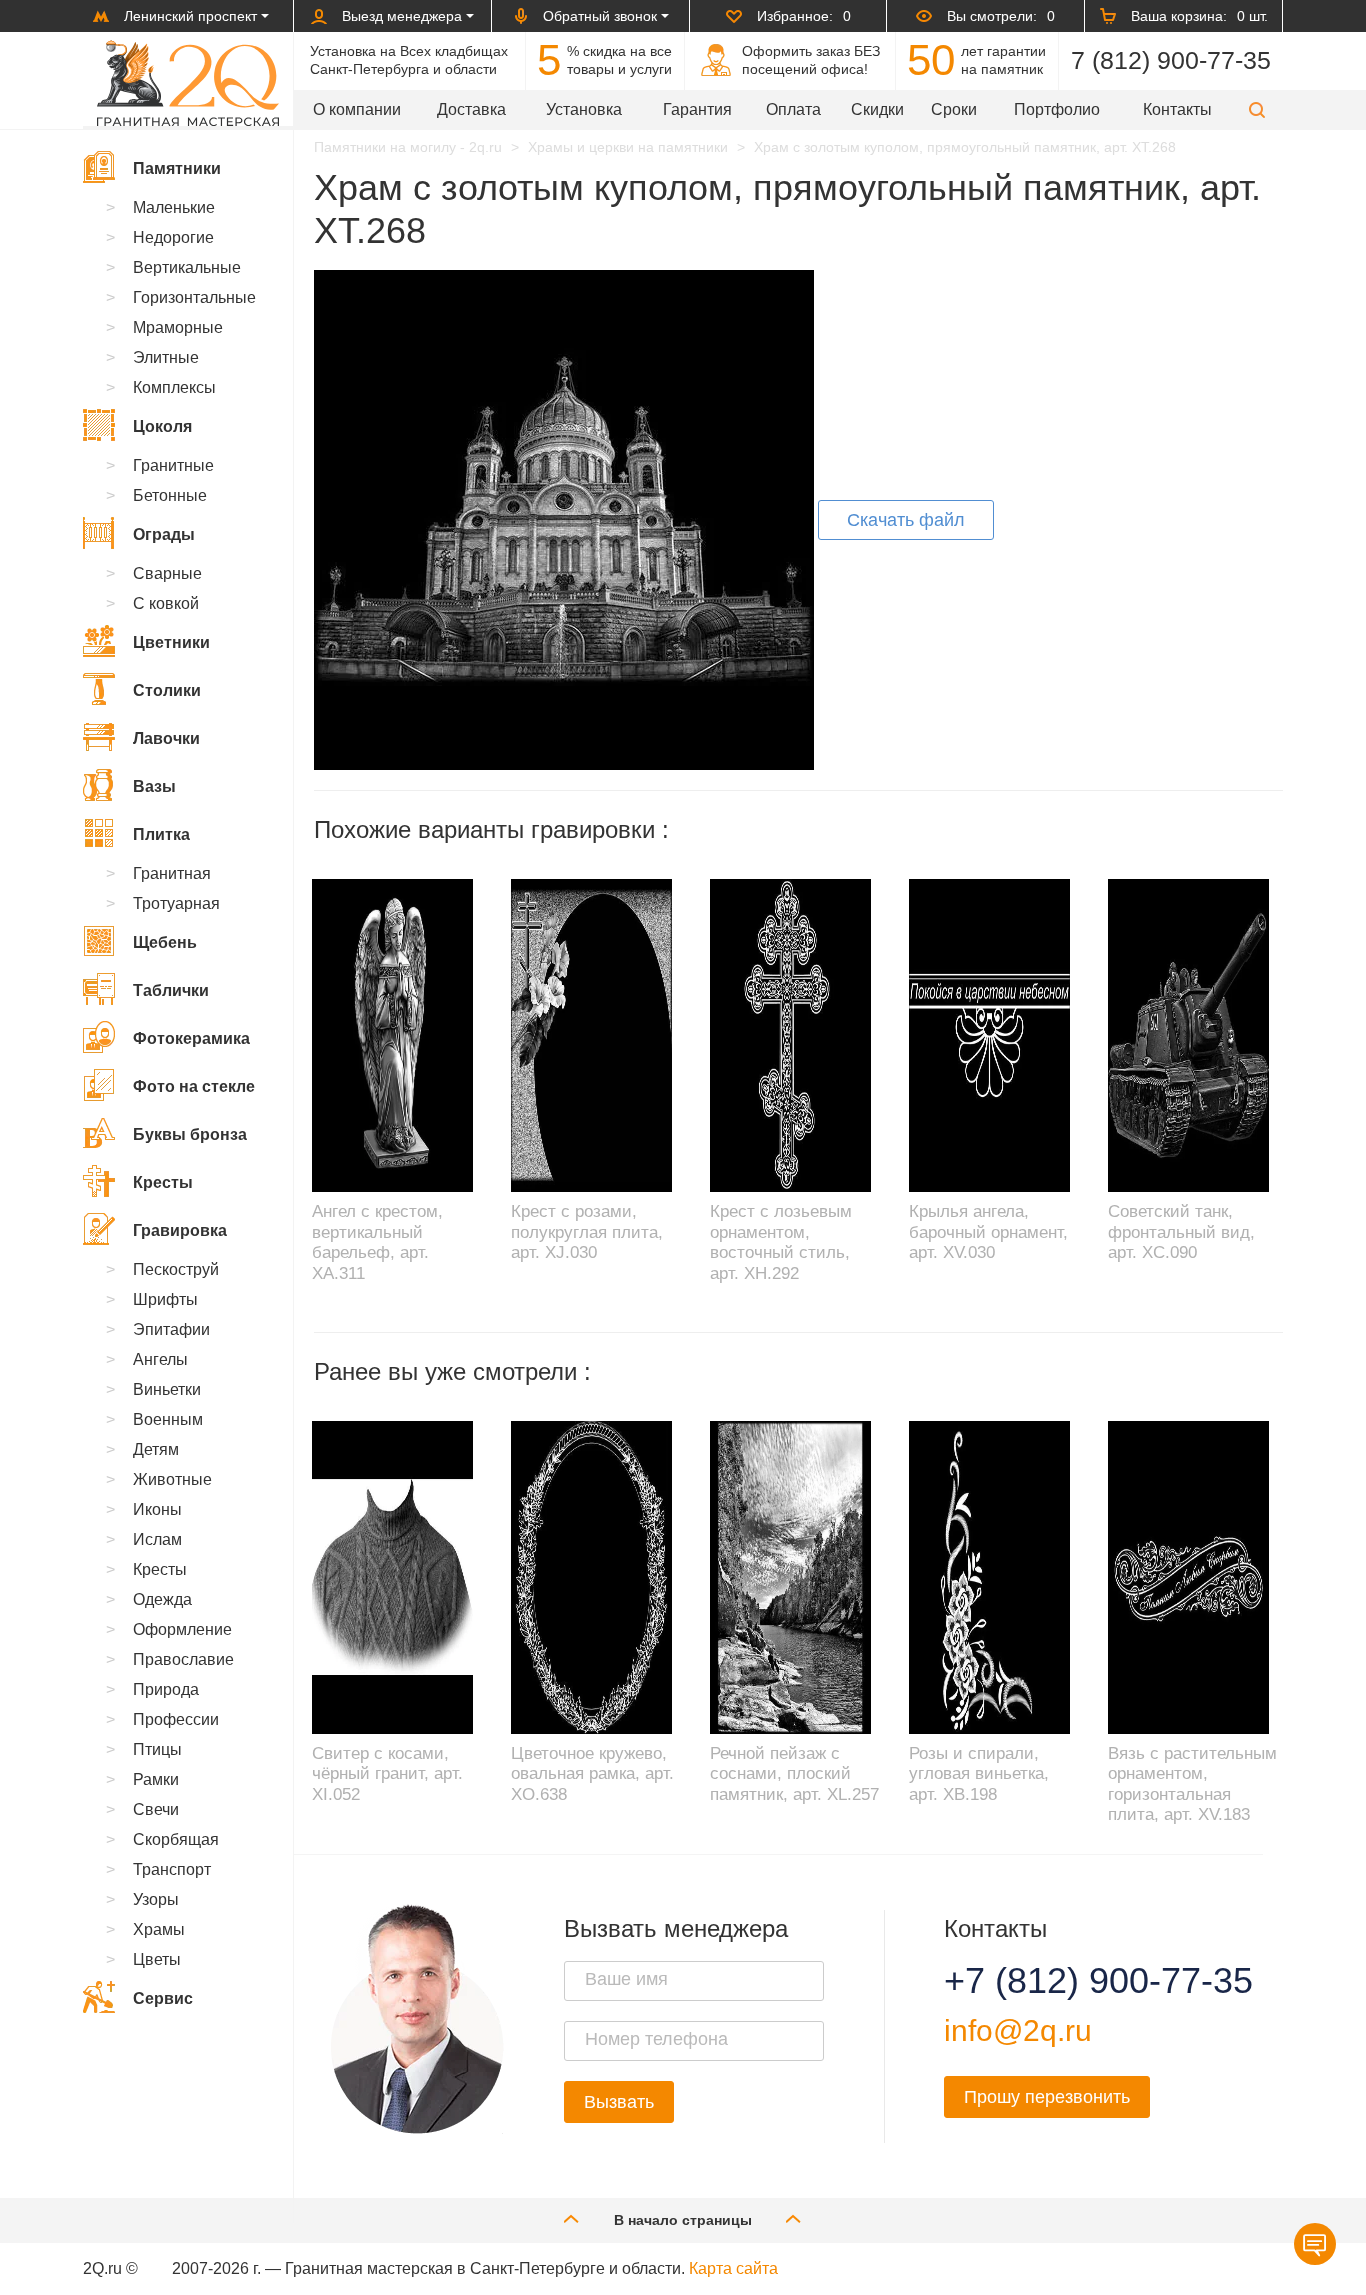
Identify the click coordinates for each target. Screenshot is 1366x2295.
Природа (166, 1689)
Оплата (793, 109)
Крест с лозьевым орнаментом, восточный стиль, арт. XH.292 (781, 1242)
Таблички (171, 990)
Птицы (157, 1749)
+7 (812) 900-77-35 (1074, 1981)
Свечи (156, 1809)
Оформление (182, 1629)
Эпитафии (171, 1329)
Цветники (171, 642)
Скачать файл (906, 520)
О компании (357, 109)
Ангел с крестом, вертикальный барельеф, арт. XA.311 (377, 1242)
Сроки (954, 109)
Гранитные (173, 465)
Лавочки (166, 738)
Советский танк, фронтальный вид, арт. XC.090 (1181, 1232)
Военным (168, 1419)
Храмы (159, 1929)
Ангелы (160, 1359)
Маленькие (174, 207)
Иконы (157, 1509)
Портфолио (1057, 109)
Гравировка (180, 1230)
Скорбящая (176, 1839)
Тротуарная (176, 903)
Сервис (163, 1998)
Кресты (163, 1182)
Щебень (165, 942)
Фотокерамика (191, 1038)
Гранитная (172, 873)
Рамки (156, 1779)
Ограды (164, 534)
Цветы (157, 1959)
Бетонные (170, 495)
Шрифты (165, 1299)
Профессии (176, 1719)
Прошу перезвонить (1047, 2097)
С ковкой (166, 603)
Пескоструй (176, 1269)
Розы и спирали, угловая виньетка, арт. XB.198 (979, 1774)
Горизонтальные (194, 297)
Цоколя (162, 426)
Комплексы (174, 387)
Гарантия (697, 109)
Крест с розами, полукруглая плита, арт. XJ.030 (587, 1232)
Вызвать (619, 2102)
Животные (172, 1479)
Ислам (157, 1539)
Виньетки (167, 1389)
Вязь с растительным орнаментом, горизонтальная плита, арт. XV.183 (1192, 1784)
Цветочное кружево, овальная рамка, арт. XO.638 (592, 1774)
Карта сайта (733, 2268)
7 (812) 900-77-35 (1171, 60)
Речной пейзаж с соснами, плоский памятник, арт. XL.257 (794, 1774)
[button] (1257, 109)
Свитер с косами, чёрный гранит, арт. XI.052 (387, 1774)
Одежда (162, 1599)
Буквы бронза (190, 1134)
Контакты (1177, 109)
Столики (167, 690)
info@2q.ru (1018, 2030)
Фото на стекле (194, 1086)
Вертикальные (187, 267)
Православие (183, 1659)
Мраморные (178, 327)
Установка (584, 109)
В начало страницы (683, 2220)
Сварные (167, 573)
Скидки (877, 109)
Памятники (177, 168)
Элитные (166, 357)
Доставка (471, 109)
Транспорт (172, 1869)
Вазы (154, 786)
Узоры (156, 1899)
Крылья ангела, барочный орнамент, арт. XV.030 (988, 1232)
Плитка (161, 834)
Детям (156, 1449)
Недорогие (173, 237)
